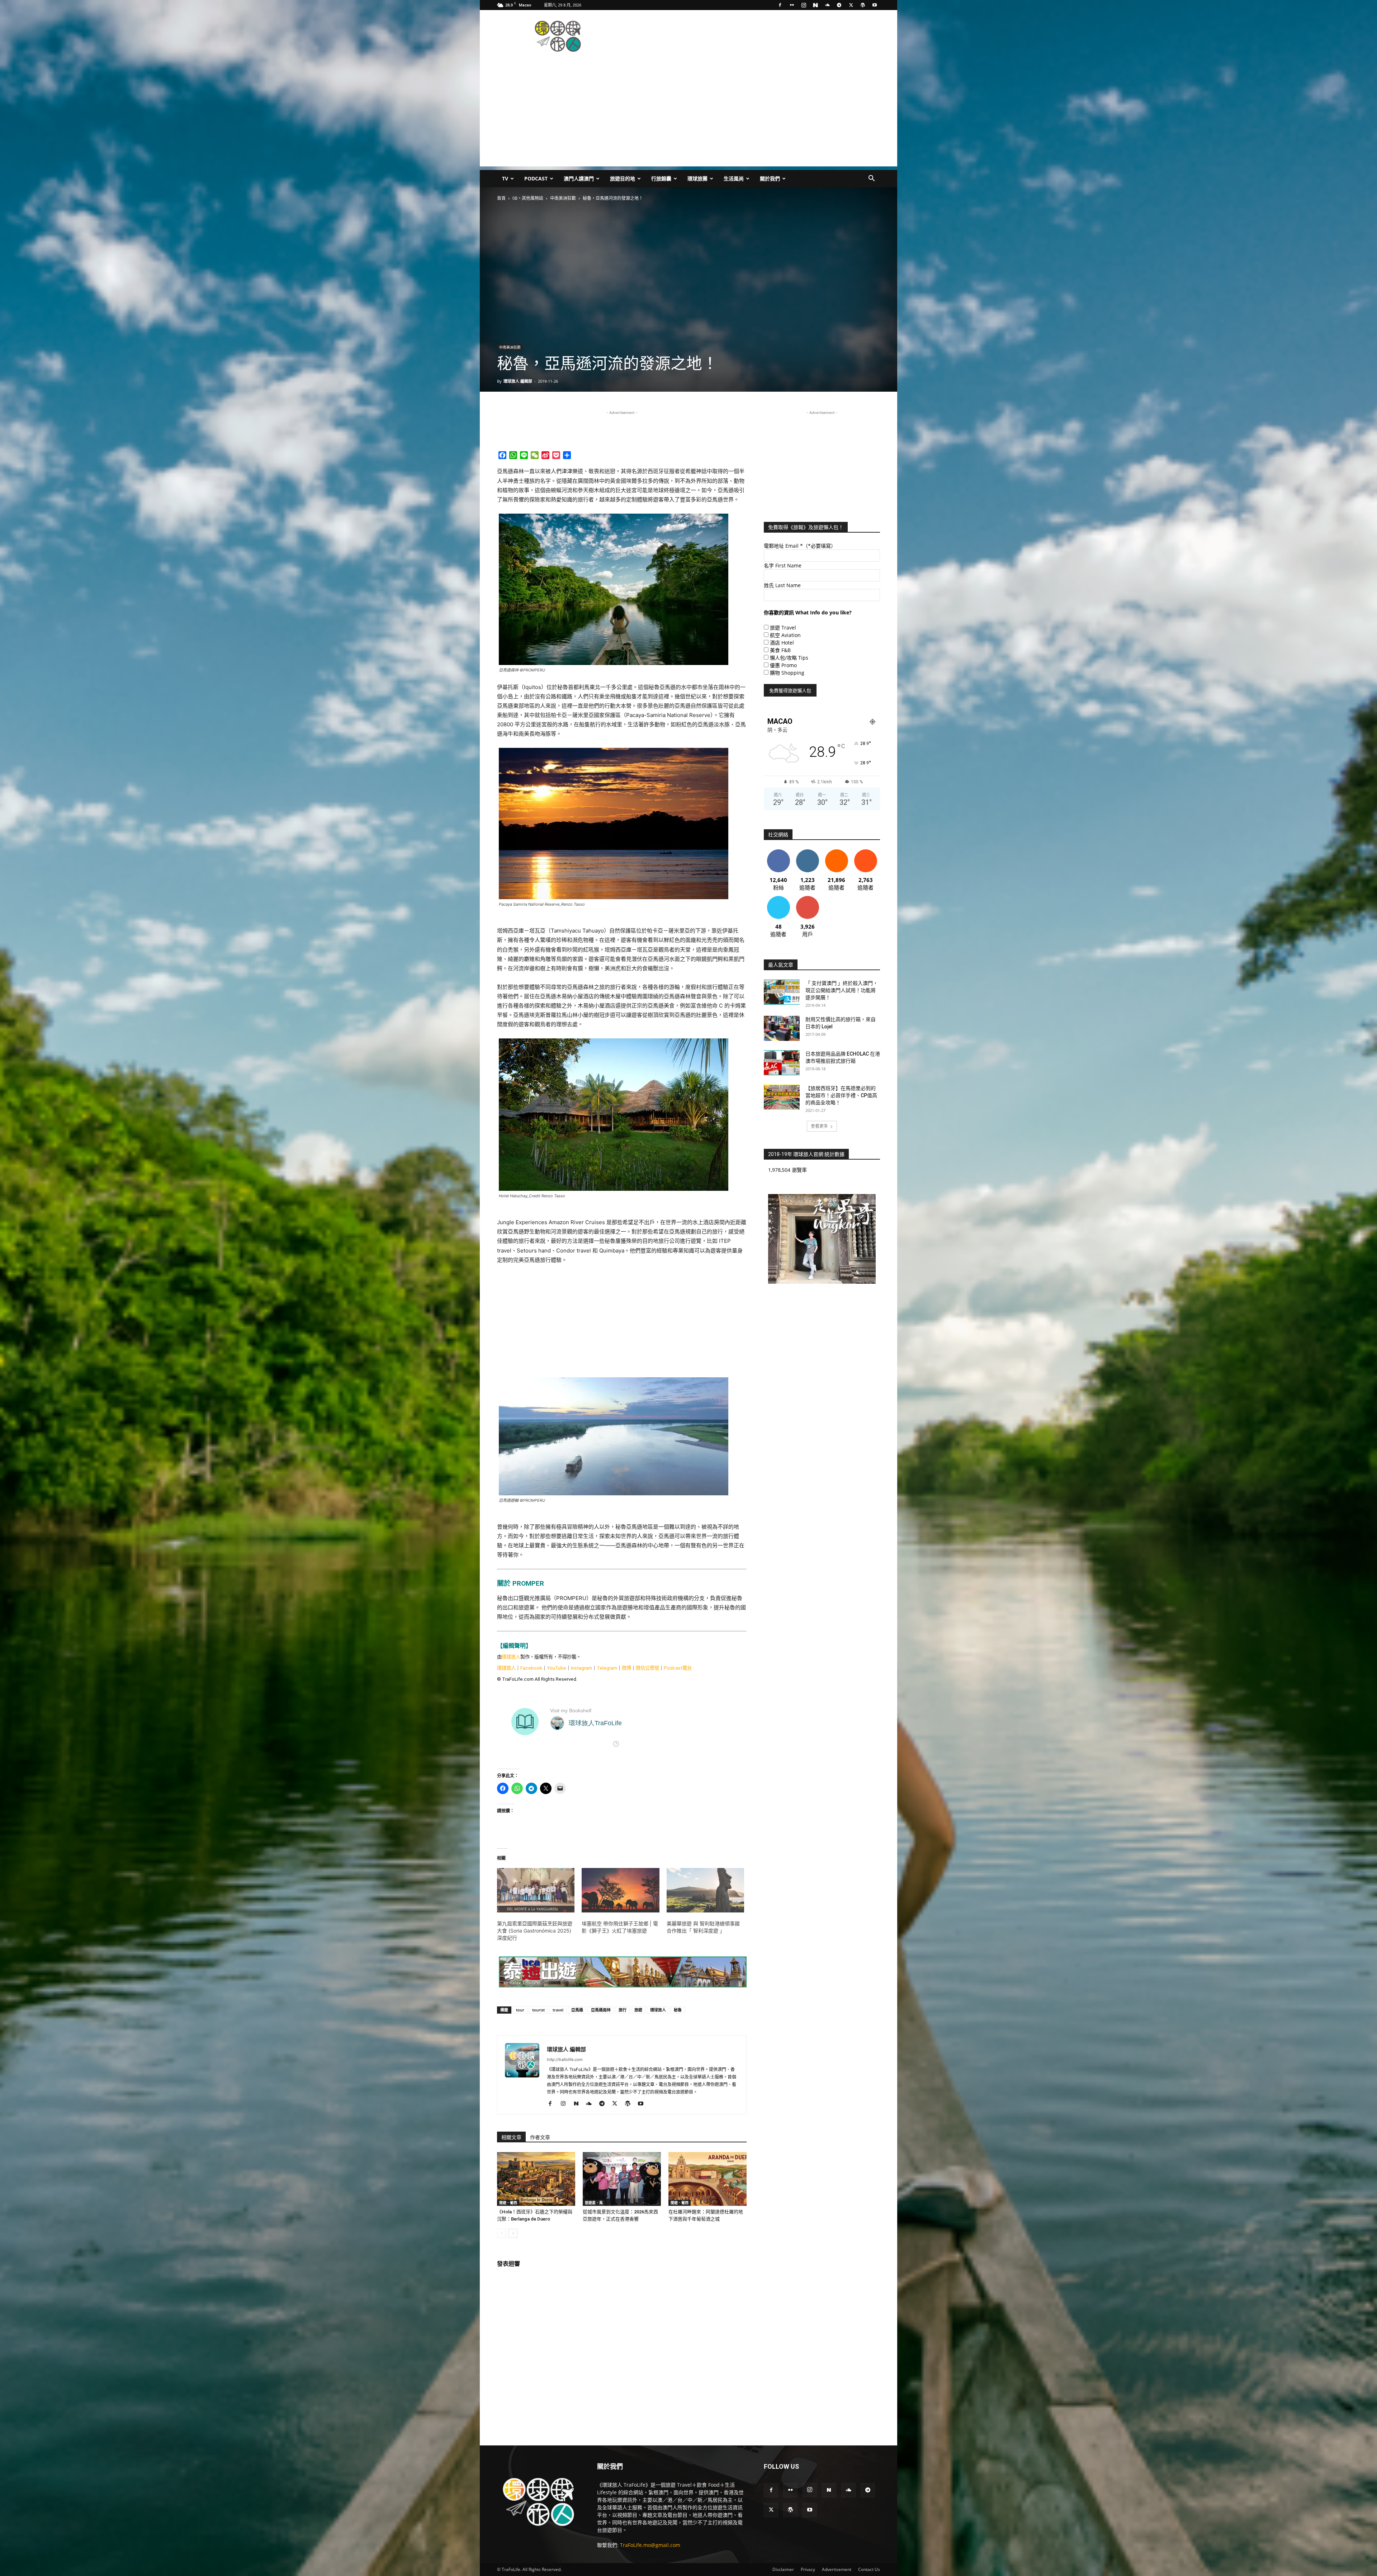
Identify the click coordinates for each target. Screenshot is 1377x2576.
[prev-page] (501, 2233)
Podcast (536, 178)
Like (778, 852)
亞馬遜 (577, 2010)
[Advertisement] (749, 36)
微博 (626, 1668)
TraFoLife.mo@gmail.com (650, 2545)
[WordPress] (863, 5)
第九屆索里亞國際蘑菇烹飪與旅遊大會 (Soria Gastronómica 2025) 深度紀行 (535, 1931)
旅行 (623, 2010)
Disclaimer (783, 2569)
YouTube (557, 1668)
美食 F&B (780, 650)
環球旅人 (511, 1657)
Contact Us (869, 2569)
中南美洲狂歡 (563, 198)
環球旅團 (697, 178)
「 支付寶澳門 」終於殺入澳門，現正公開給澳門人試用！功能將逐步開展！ (842, 990)
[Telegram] (839, 5)
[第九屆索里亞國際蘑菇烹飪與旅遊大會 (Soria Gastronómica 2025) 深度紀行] (536, 1890)
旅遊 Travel (783, 628)
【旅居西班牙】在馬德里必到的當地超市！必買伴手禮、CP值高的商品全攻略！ (841, 1095)
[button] (871, 179)
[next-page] (513, 2233)
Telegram (607, 1668)
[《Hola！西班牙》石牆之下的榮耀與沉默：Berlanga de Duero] (536, 2179)
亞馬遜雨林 (601, 2010)
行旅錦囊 (661, 178)
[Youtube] (875, 5)
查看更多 (819, 1126)
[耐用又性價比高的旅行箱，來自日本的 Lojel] (782, 1028)
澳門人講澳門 (579, 178)
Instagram (581, 1668)
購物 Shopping (787, 673)
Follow (807, 852)
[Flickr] (792, 5)
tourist (538, 2010)
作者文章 (540, 2137)
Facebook (531, 1668)
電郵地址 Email (800, 546)
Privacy (808, 2569)
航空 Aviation (785, 635)
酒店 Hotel (782, 643)
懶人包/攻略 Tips (789, 658)
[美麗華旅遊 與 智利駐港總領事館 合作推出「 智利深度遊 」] (705, 1890)
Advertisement (837, 2569)
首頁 (501, 198)
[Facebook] (780, 5)
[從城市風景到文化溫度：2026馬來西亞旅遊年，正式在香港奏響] (622, 2179)
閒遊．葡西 (508, 2203)
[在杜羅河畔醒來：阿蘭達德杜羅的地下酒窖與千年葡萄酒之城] (708, 2179)
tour (520, 2010)
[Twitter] (851, 5)
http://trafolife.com (565, 2060)
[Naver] (815, 5)
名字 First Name (783, 565)
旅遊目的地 (623, 178)
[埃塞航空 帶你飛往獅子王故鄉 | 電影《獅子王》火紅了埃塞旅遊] (620, 1890)
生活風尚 (734, 178)
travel (558, 2010)
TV (505, 178)
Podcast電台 (678, 1668)
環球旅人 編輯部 (518, 381)
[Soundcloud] (827, 5)
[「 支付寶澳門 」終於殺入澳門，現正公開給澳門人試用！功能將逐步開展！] (782, 992)
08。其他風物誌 (528, 198)
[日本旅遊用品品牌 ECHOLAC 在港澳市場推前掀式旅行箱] (782, 1063)
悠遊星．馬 (594, 2203)
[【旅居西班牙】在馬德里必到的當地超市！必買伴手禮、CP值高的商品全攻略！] (782, 1097)
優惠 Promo (783, 665)
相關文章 (511, 2137)
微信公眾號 (647, 1668)
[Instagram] (804, 5)
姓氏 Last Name (782, 585)
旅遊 (638, 2010)
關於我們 (770, 178)
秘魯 (678, 2010)
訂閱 (808, 899)
